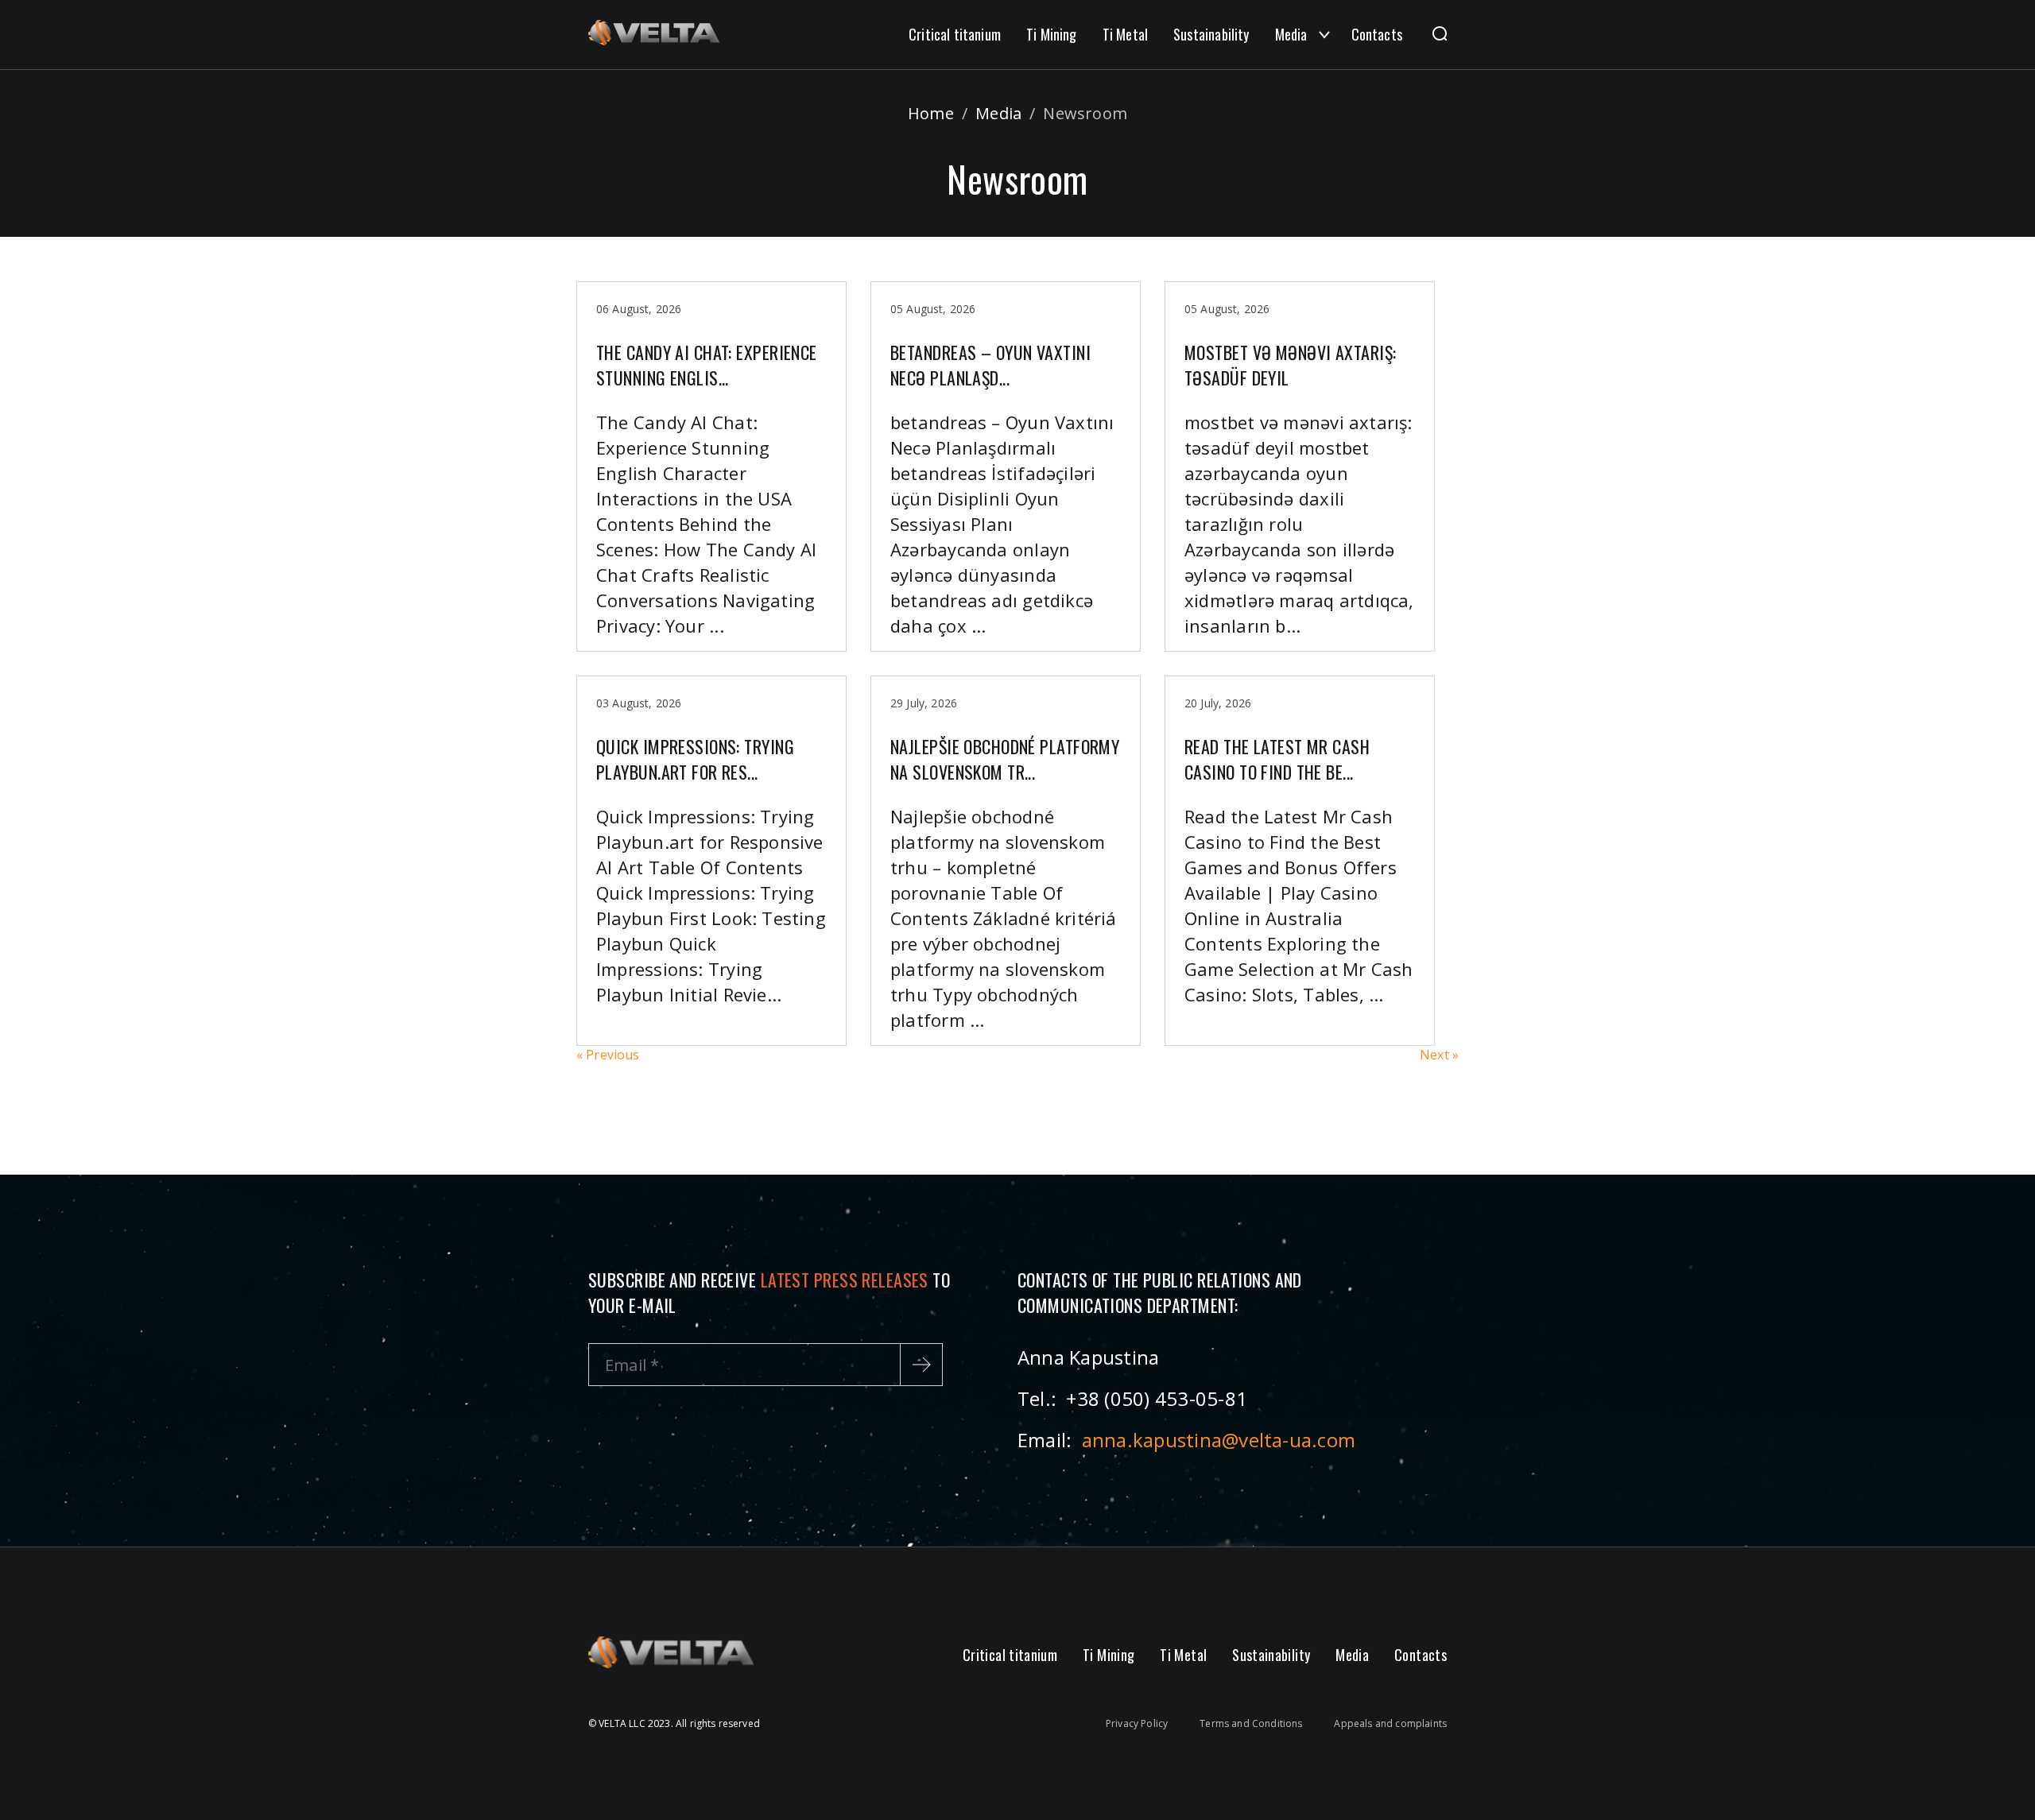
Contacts (1377, 34)
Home (931, 113)
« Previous (608, 1055)
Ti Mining (1052, 34)
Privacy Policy (1137, 1723)
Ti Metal (1125, 34)
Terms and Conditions (1251, 1723)
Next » (1439, 1055)
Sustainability (1211, 34)
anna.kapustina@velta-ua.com (1219, 1440)
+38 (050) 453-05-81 (1157, 1398)
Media (1291, 34)
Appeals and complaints (1390, 1723)
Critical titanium (955, 34)
